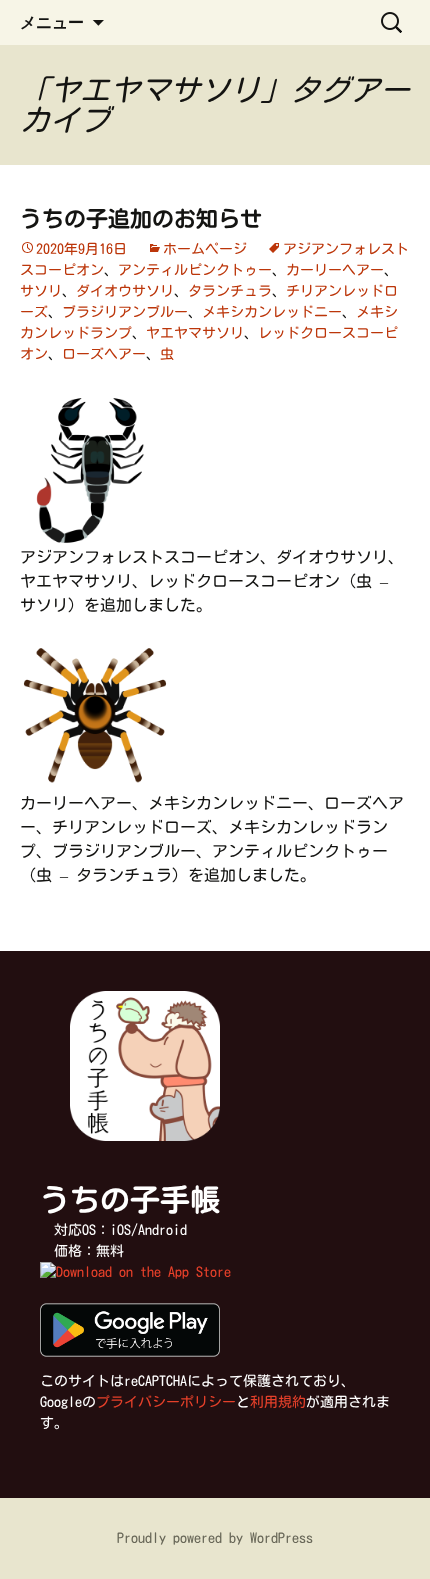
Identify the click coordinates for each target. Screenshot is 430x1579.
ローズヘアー (104, 354)
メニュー (52, 22)
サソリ (41, 291)
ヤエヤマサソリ (195, 333)
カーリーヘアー (335, 270)
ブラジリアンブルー (125, 312)
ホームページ (205, 249)
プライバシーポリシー (166, 1402)
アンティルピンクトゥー (195, 270)
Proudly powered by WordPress (215, 1538)
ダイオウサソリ (125, 291)
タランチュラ (230, 291)
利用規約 (278, 1402)
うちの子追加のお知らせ (141, 219)
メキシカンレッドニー (272, 312)
